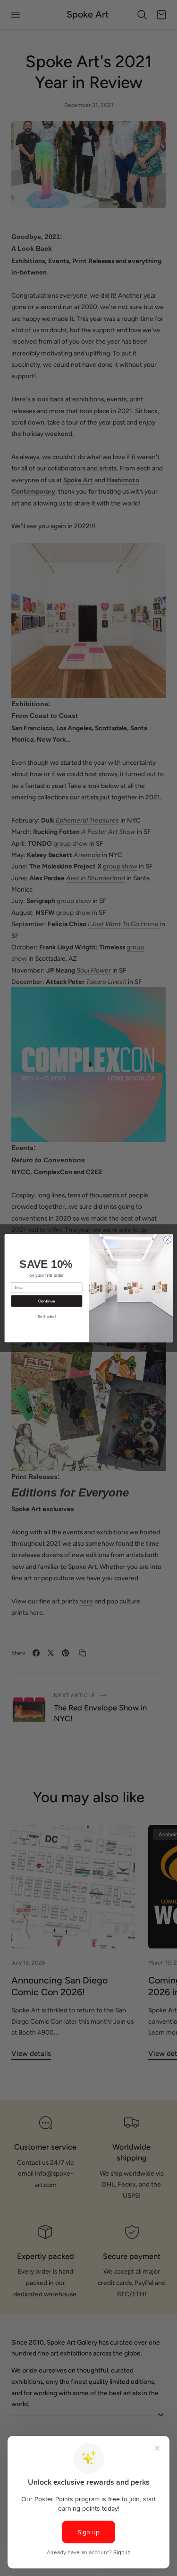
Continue (46, 1301)
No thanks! (46, 1316)
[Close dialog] (167, 1239)
